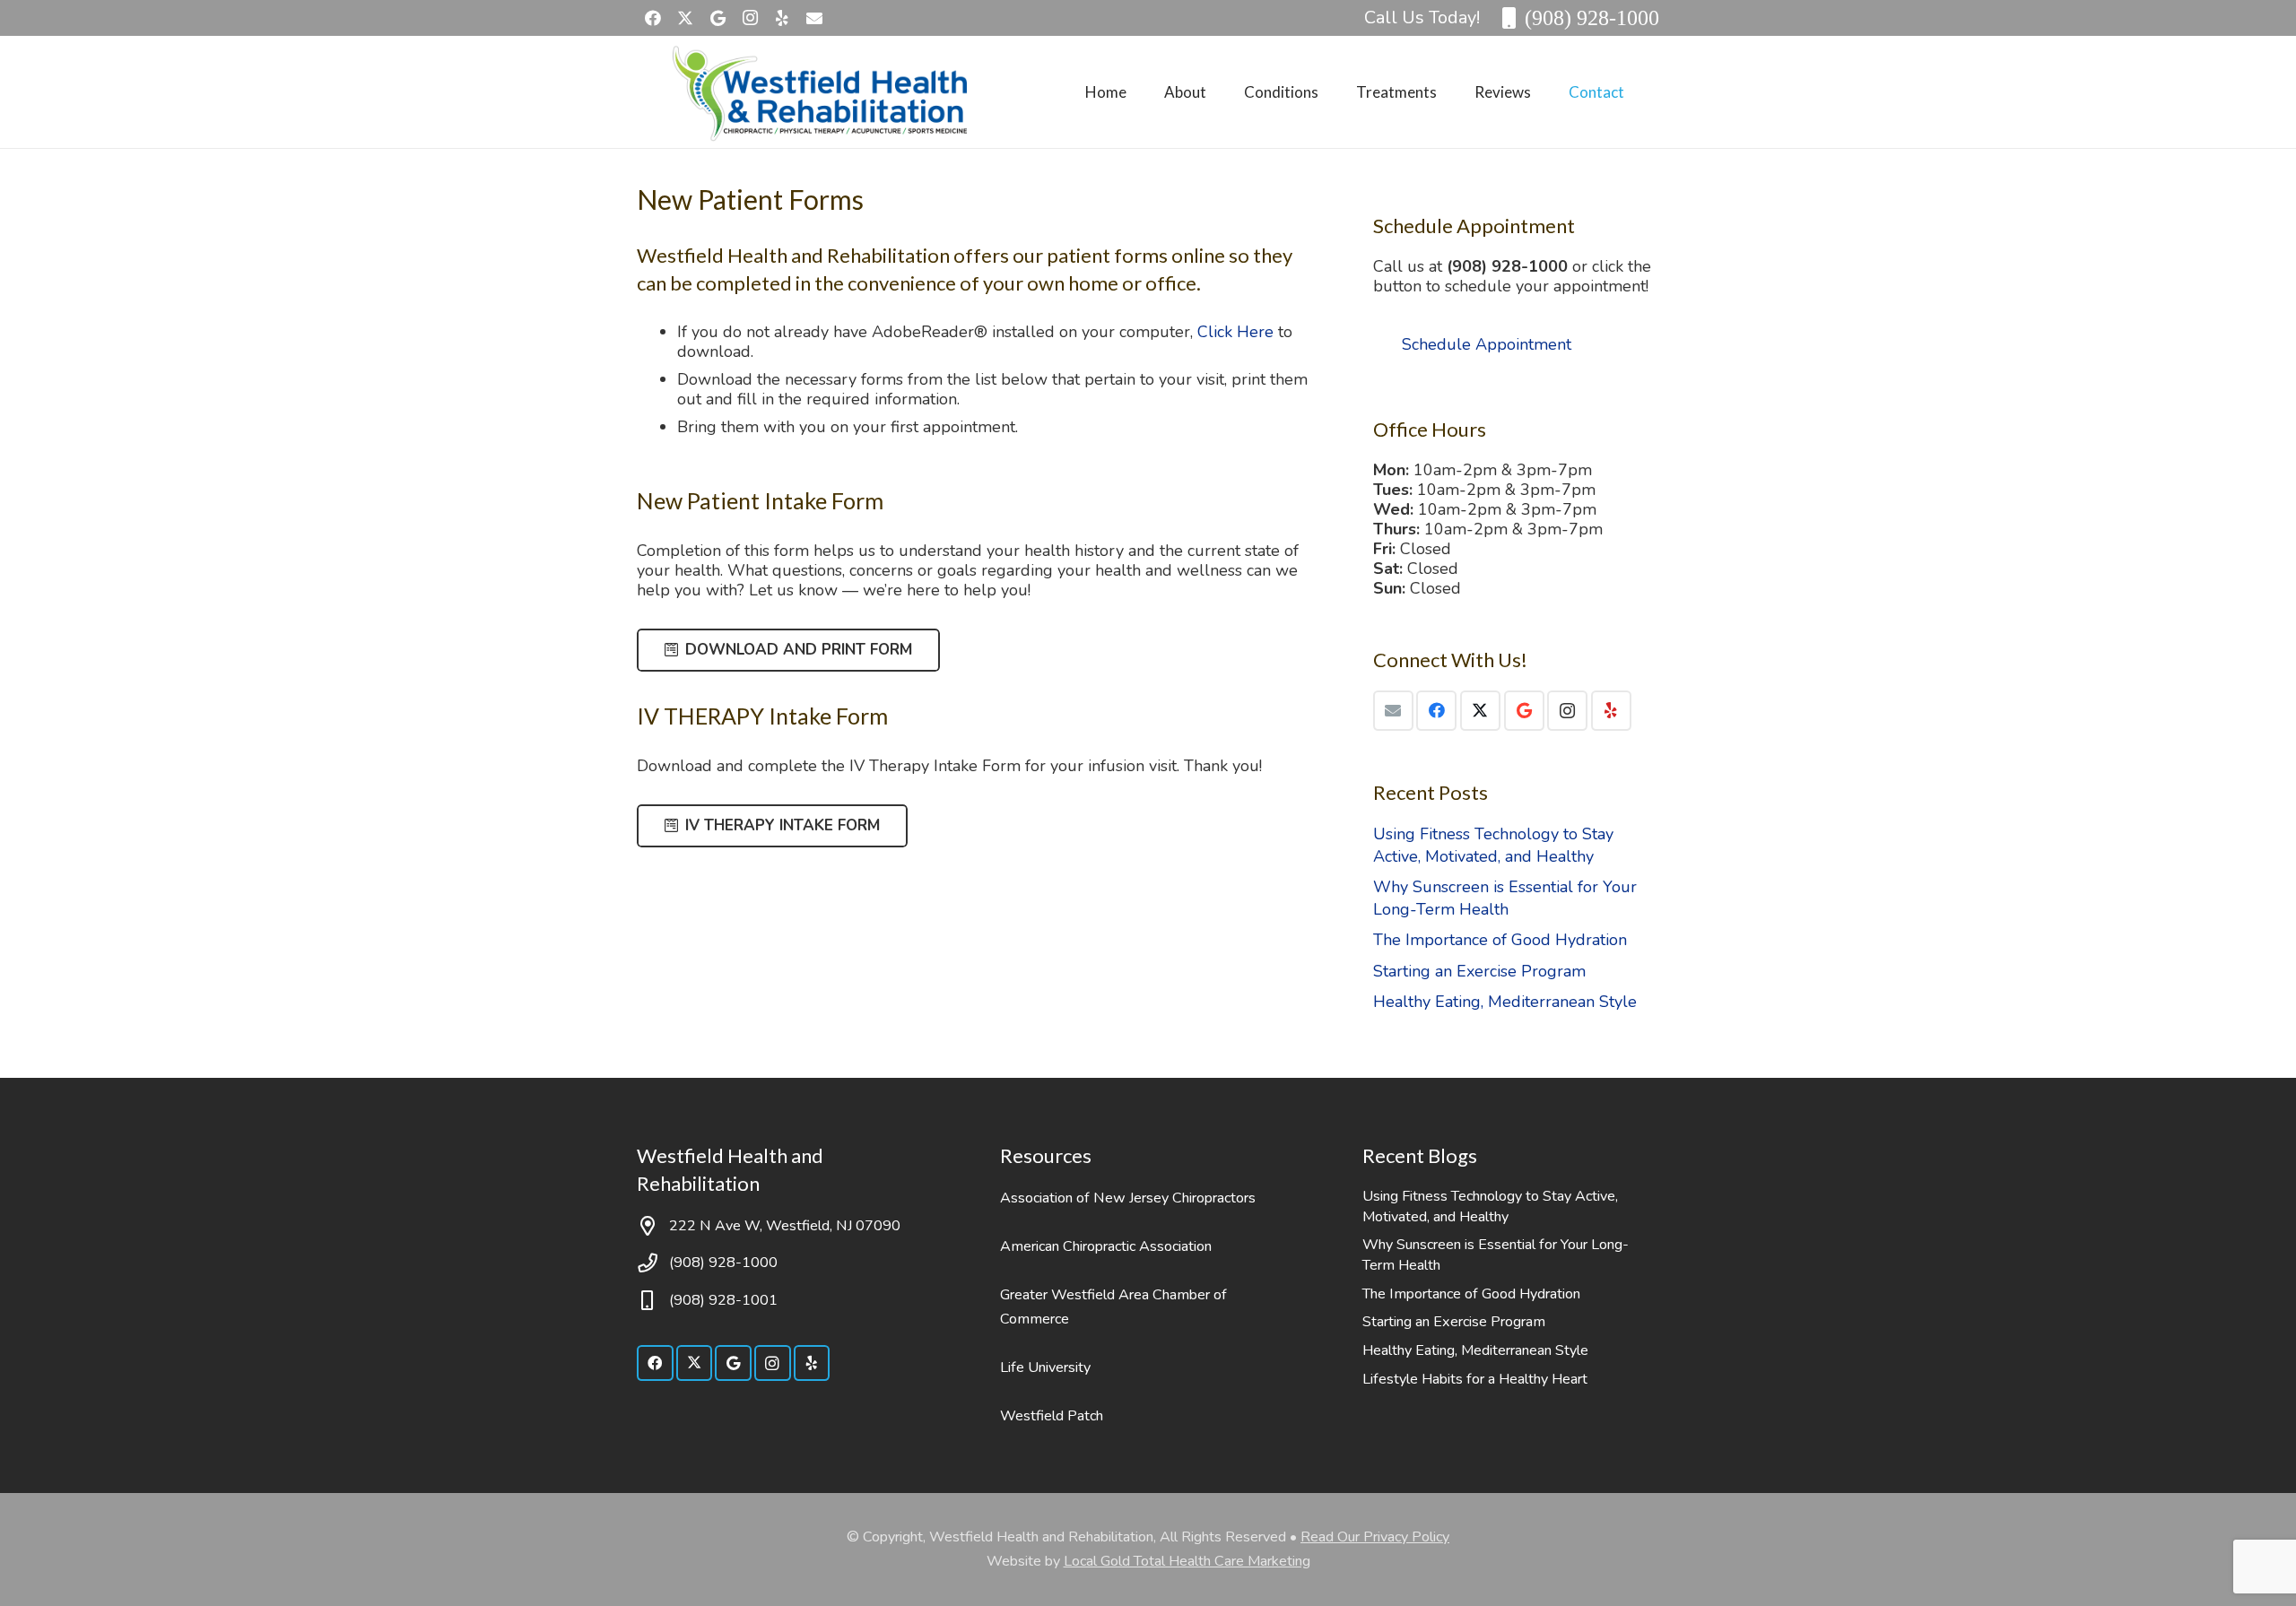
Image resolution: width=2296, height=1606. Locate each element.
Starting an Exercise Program (1479, 971)
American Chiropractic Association (1106, 1246)
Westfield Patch (1052, 1416)
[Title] (814, 18)
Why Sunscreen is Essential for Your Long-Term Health (1505, 898)
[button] (1221, 91)
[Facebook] (653, 18)
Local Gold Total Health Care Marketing (1187, 1561)
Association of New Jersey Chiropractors (1128, 1198)
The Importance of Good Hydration (1500, 940)
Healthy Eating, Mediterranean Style (1505, 1002)
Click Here (1235, 332)
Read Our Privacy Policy (1375, 1537)
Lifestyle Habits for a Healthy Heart (1475, 1379)
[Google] (717, 18)
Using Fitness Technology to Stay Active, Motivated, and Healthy (1493, 845)
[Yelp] (782, 18)
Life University (1045, 1367)
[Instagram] (750, 18)
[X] (685, 18)
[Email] (1393, 711)
